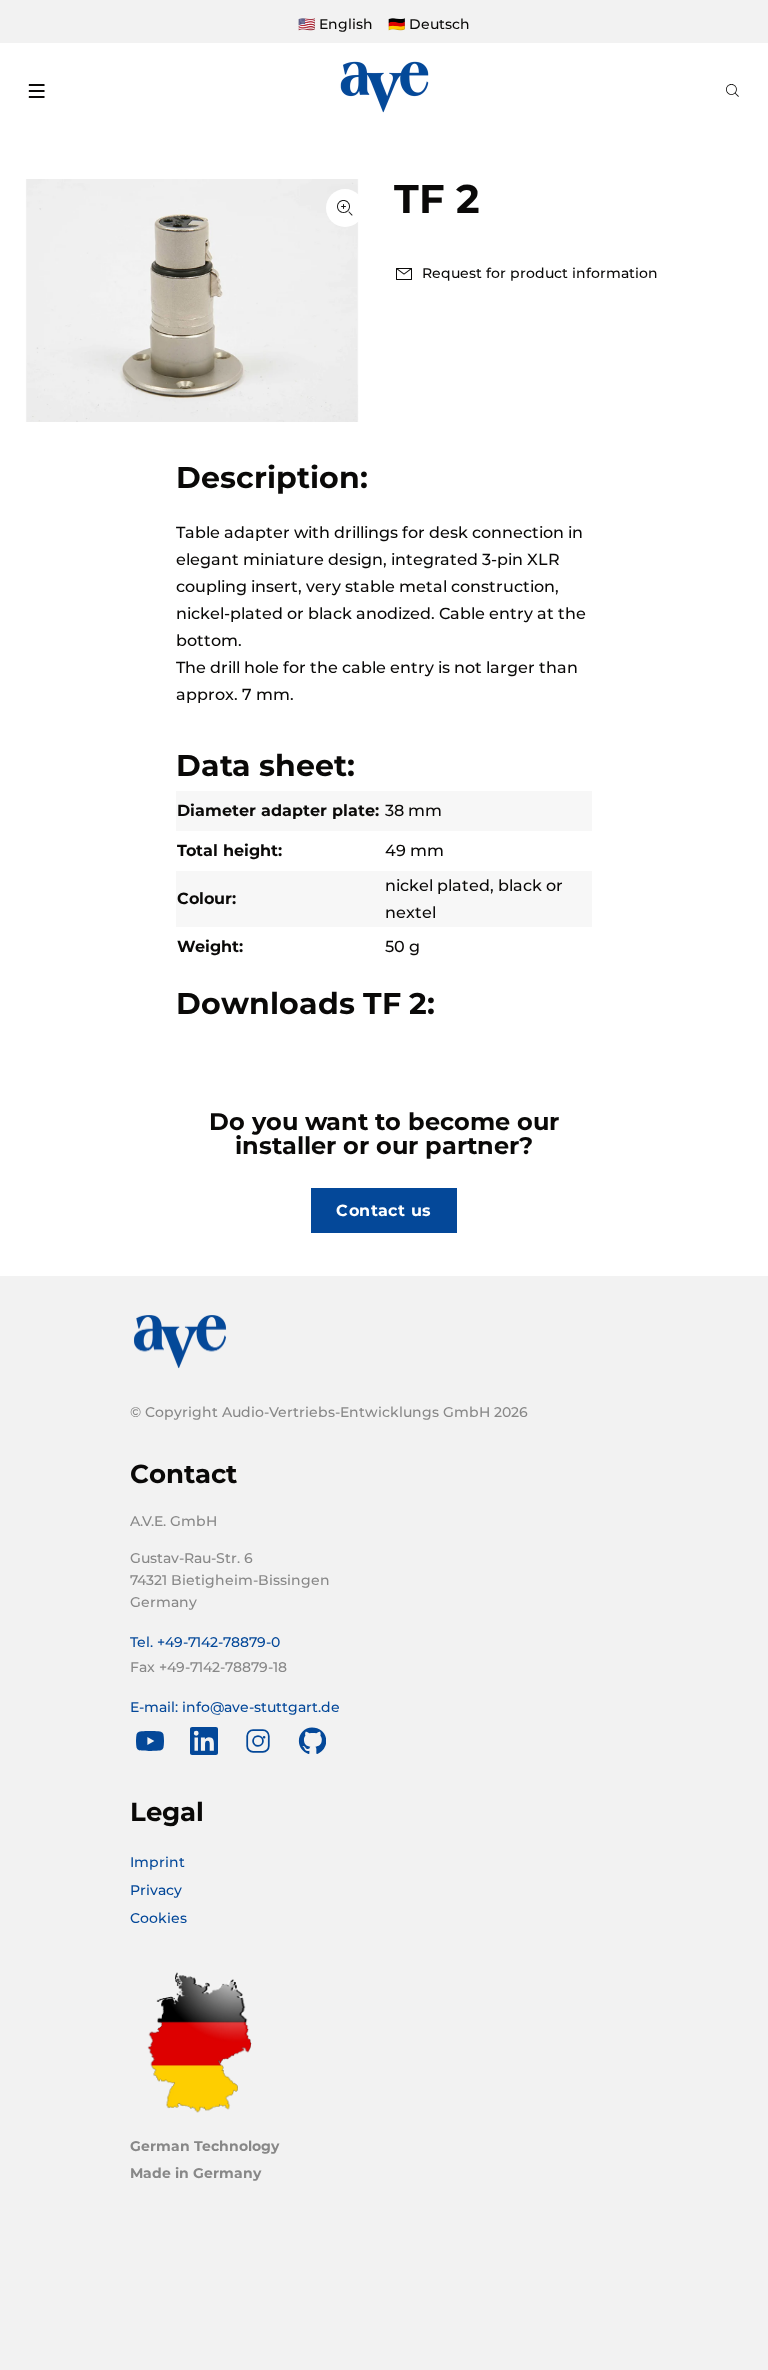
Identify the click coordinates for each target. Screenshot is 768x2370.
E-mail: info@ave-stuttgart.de (235, 1707)
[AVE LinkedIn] (204, 1741)
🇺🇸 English (335, 24)
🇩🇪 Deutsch (429, 24)
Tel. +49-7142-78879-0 (205, 1642)
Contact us (384, 1210)
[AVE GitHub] (312, 1741)
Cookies (158, 1918)
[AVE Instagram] (258, 1741)
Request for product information (540, 273)
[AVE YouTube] (150, 1741)
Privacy (156, 1890)
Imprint (157, 1862)
